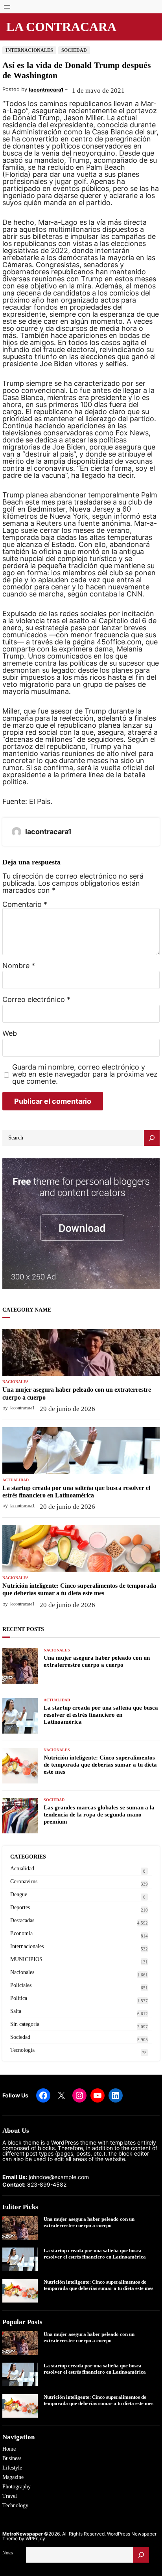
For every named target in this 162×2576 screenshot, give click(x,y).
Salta (16, 2011)
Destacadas (22, 1920)
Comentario (25, 904)
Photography (17, 2487)
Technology (15, 2505)
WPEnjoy (35, 2538)
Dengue (19, 1894)
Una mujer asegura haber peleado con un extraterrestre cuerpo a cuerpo (77, 1393)
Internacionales (29, 50)
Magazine (13, 2477)
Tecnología (22, 2050)
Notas (8, 2553)
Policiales (21, 1985)
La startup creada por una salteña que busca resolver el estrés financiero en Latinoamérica (76, 1492)
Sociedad (74, 50)
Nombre (19, 966)
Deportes (20, 1907)
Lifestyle (12, 2468)
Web (10, 1033)
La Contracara (61, 27)
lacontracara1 (46, 90)
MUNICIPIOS (26, 1959)
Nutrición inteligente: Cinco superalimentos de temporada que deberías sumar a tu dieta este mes (79, 1589)
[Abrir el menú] (7, 7)
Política (19, 1998)
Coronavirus (24, 1882)
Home (9, 2449)
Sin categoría (25, 2024)
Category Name (27, 1310)
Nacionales (16, 1382)
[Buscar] (141, 2555)
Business (12, 2458)
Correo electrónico (36, 1000)
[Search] (152, 1138)
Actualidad (16, 1480)
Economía (21, 1933)
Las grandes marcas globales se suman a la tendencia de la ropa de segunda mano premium (99, 1815)
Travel (10, 2496)
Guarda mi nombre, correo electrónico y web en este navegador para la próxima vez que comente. (85, 1074)
